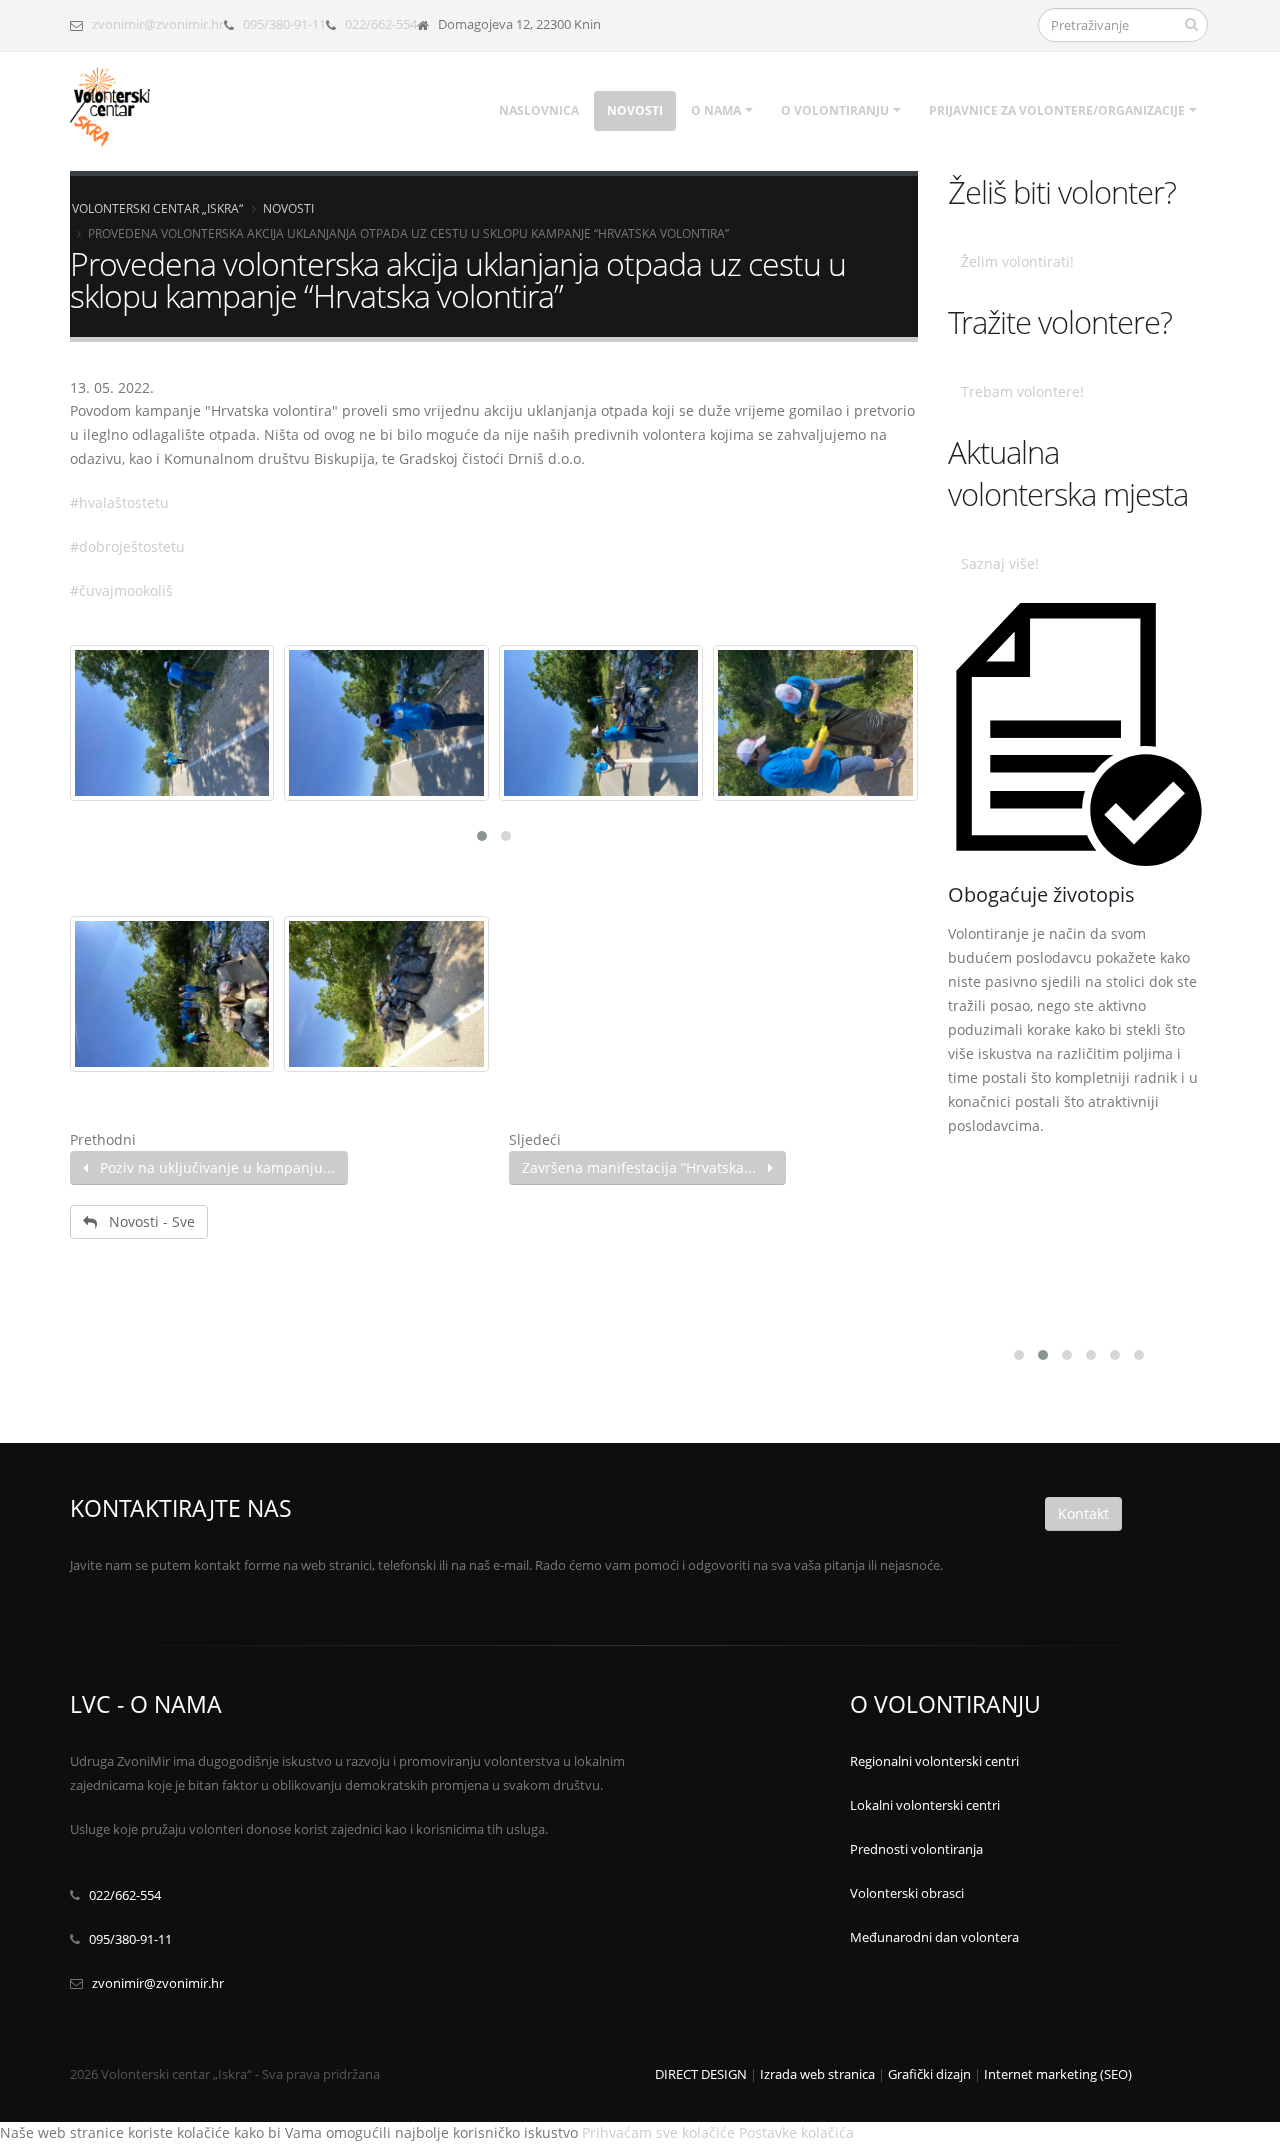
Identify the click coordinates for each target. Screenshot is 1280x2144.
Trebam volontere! (1022, 391)
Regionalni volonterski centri (934, 1761)
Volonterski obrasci (907, 1893)
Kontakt (1083, 1513)
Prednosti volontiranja (916, 1849)
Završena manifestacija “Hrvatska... (645, 1167)
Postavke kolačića (796, 2132)
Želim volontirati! (1017, 261)
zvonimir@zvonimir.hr (158, 24)
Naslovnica (539, 110)
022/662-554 (381, 24)
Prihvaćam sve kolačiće (658, 2132)
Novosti (635, 110)
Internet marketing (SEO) (1058, 2074)
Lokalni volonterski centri (925, 1805)
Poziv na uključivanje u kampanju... (211, 1167)
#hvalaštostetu (119, 502)
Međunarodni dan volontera (934, 1937)
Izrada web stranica (817, 2074)
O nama (716, 110)
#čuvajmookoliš (121, 590)
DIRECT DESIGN (701, 2074)
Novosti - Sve (146, 1221)
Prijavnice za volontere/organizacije (1057, 110)
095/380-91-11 (284, 24)
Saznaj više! (1000, 563)
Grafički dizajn (929, 2074)
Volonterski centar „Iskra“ (157, 208)
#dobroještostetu (127, 546)
